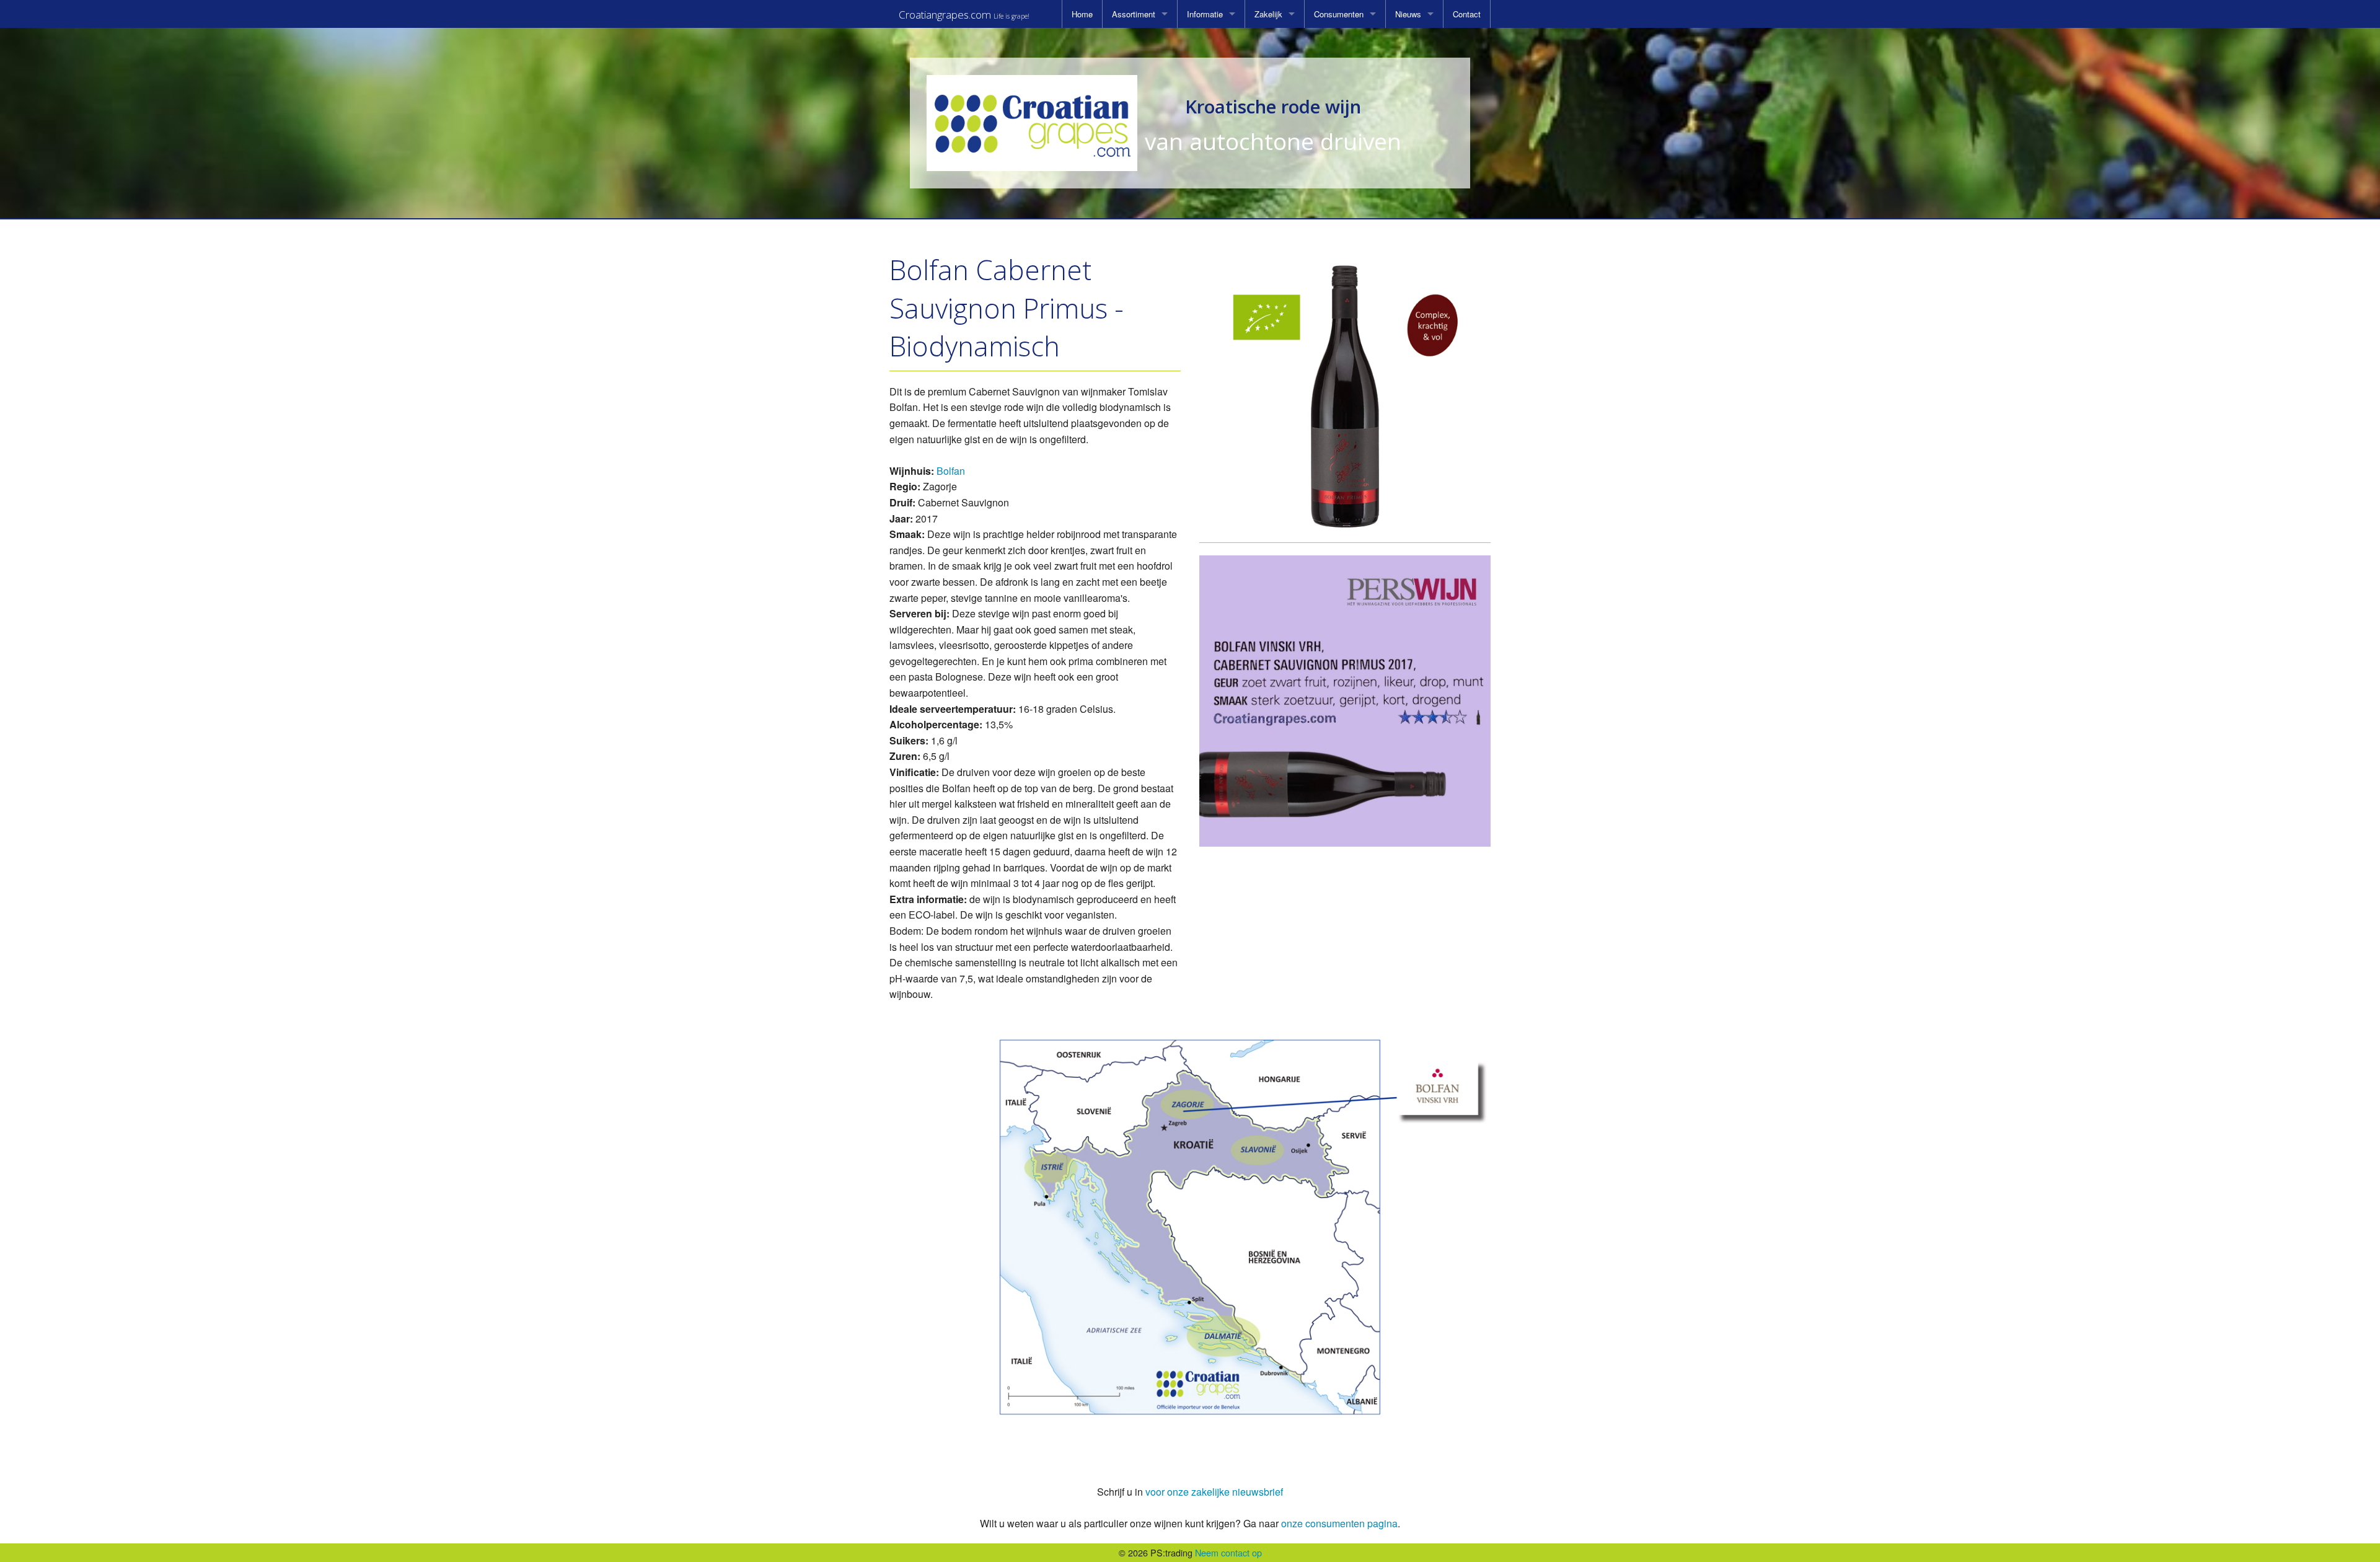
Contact (1467, 14)
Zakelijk (1268, 14)
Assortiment (1134, 14)
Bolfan (951, 471)
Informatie (1205, 14)
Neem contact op (1228, 1552)
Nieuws (1408, 14)
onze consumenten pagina (1339, 1523)
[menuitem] (1082, 14)
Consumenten (1339, 14)
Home (1082, 14)
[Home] (1032, 123)
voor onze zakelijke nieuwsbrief (1214, 1492)
